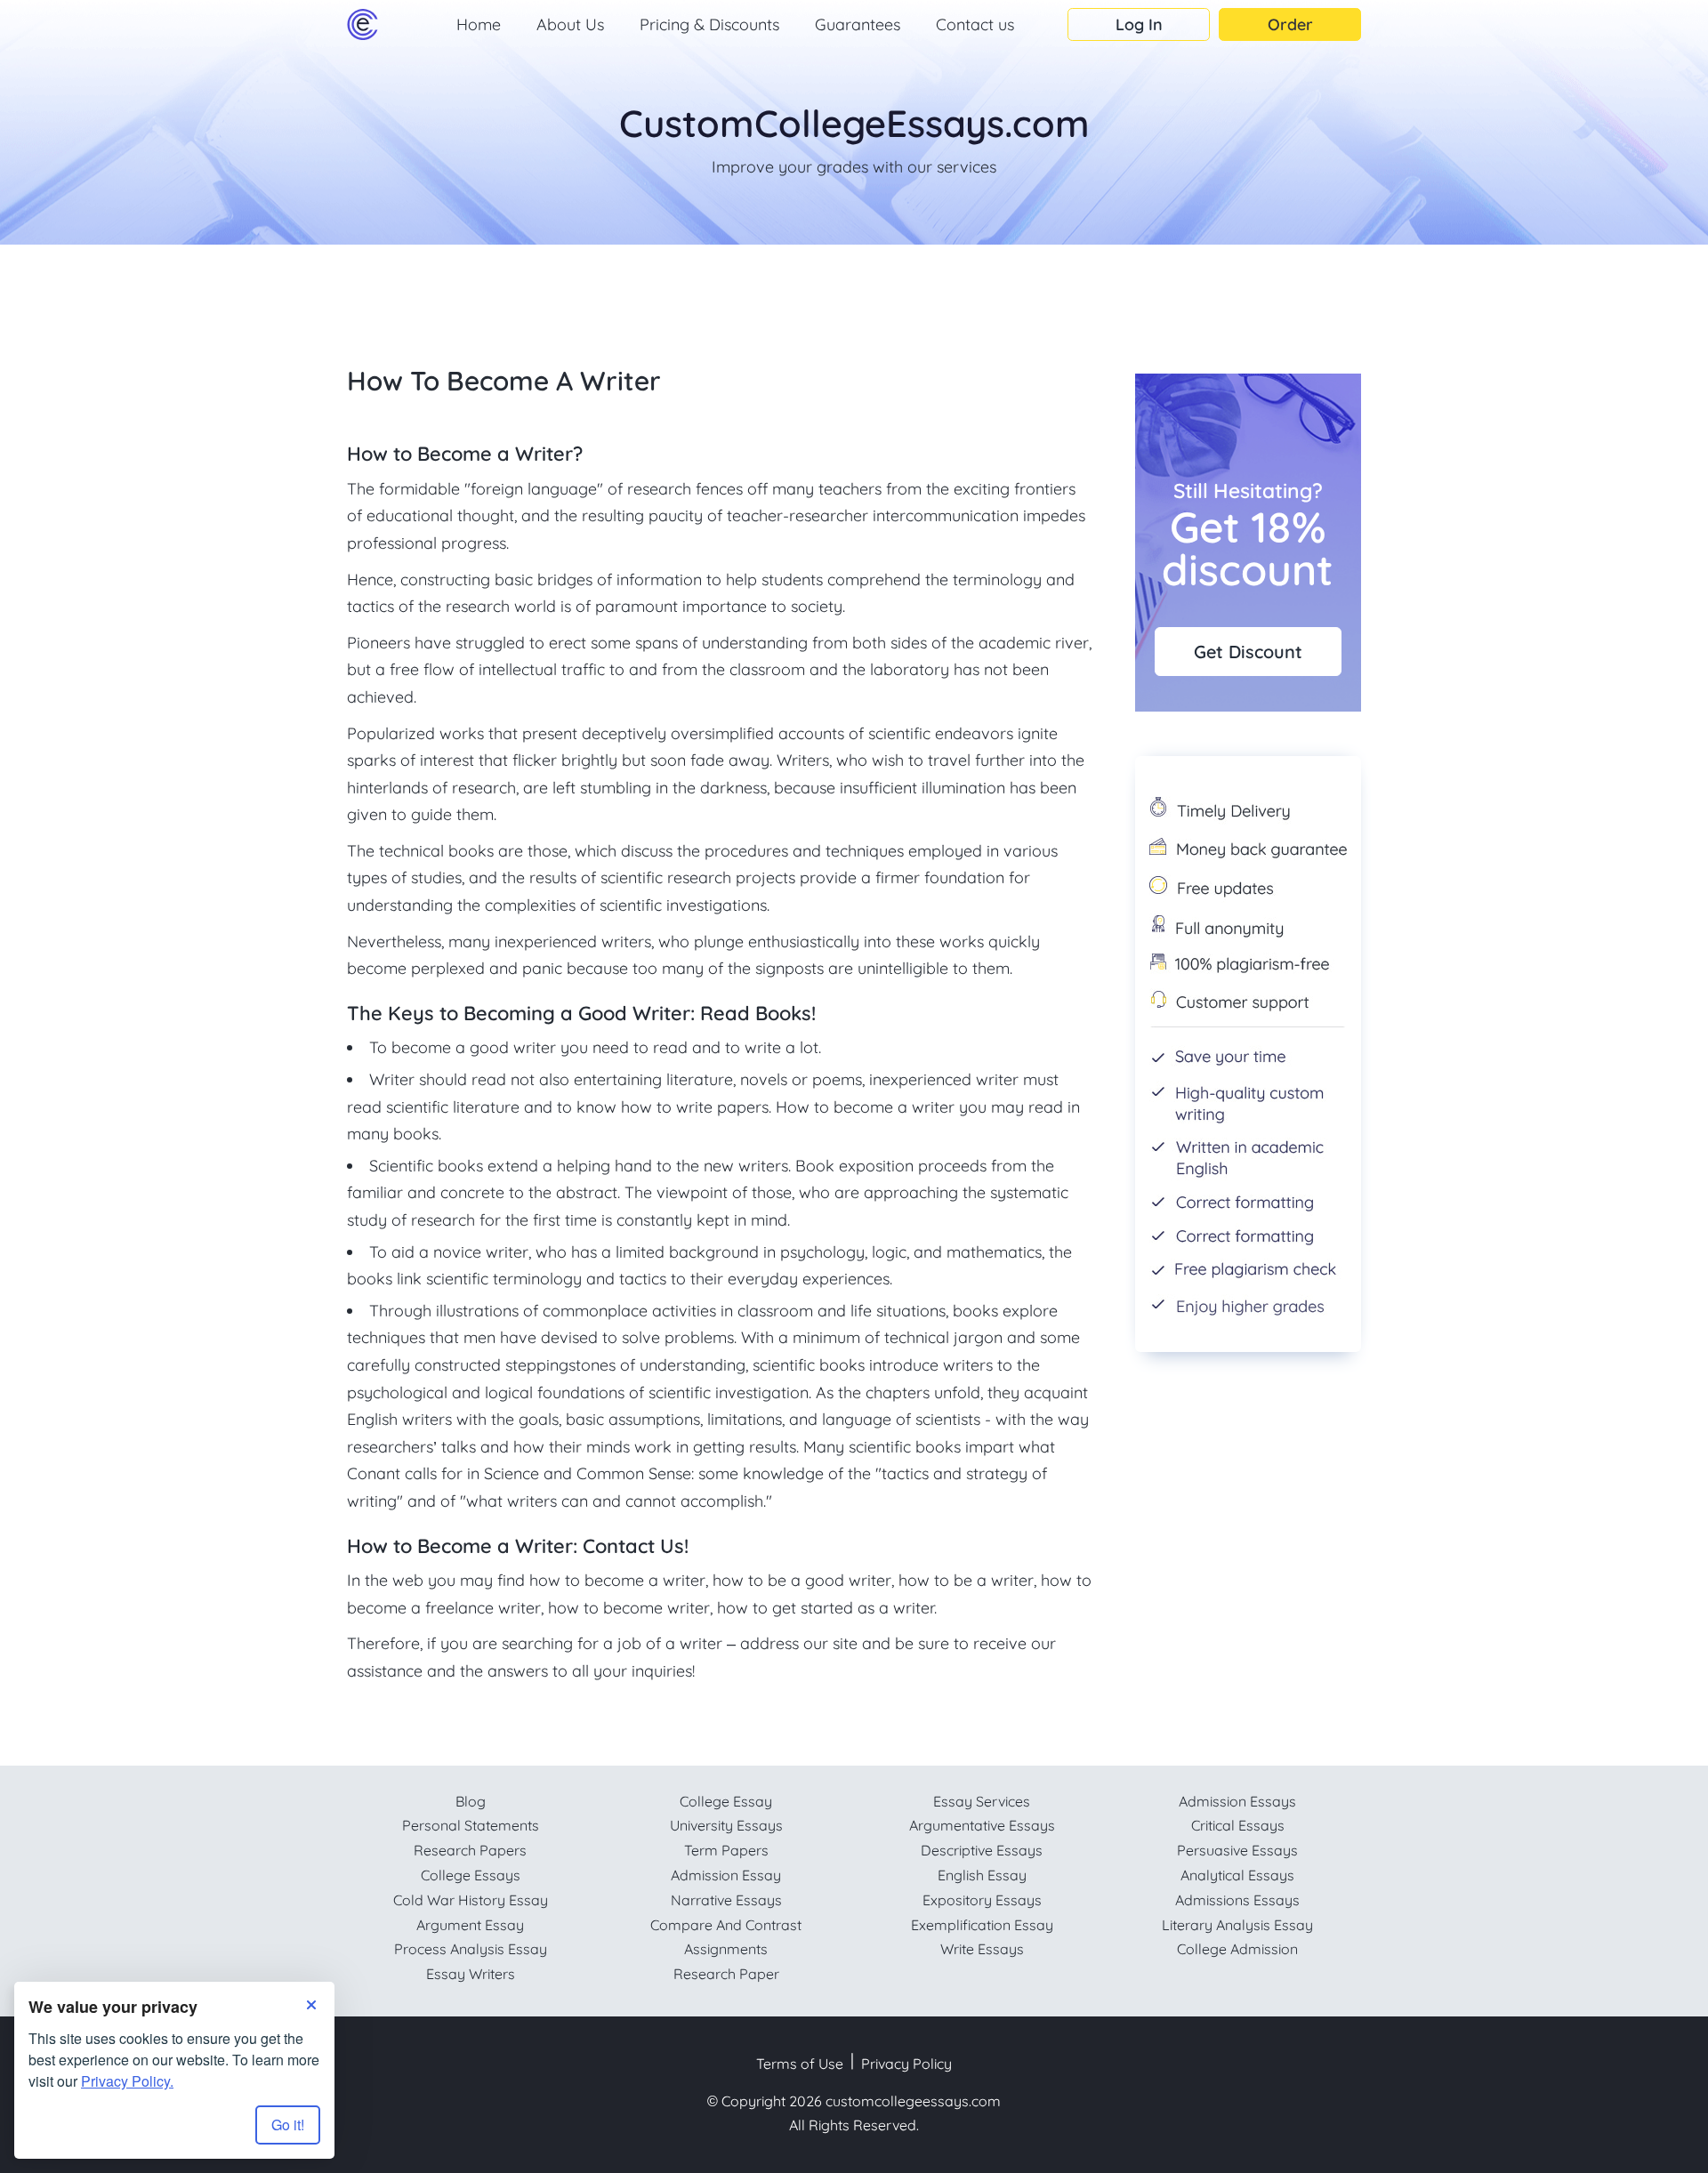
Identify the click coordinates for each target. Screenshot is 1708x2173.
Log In (1139, 24)
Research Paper (726, 1974)
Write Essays (982, 1949)
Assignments (726, 1949)
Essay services (982, 1801)
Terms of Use (800, 2064)
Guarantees (858, 25)
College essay (726, 1801)
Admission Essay (726, 1875)
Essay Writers (471, 1974)
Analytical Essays (1237, 1875)
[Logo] (363, 24)
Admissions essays (1237, 1900)
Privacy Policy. (127, 2081)
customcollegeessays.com (913, 2101)
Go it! (288, 2125)
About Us (570, 25)
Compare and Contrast (726, 1925)
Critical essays (1238, 1825)
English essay (982, 1875)
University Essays (726, 1825)
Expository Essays (982, 1900)
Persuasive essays (1237, 1850)
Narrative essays (726, 1900)
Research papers (470, 1850)
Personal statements (471, 1825)
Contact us (975, 25)
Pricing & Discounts (709, 25)
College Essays (471, 1875)
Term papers (726, 1850)
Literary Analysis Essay (1237, 1925)
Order (1290, 24)
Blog (471, 1801)
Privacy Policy (906, 2064)
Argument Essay (470, 1925)
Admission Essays (1237, 1801)
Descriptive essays (982, 1850)
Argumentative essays (982, 1825)
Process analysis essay (471, 1949)
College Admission (1237, 1949)
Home (479, 25)
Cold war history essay (471, 1900)
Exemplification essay (982, 1925)
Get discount (1248, 652)
